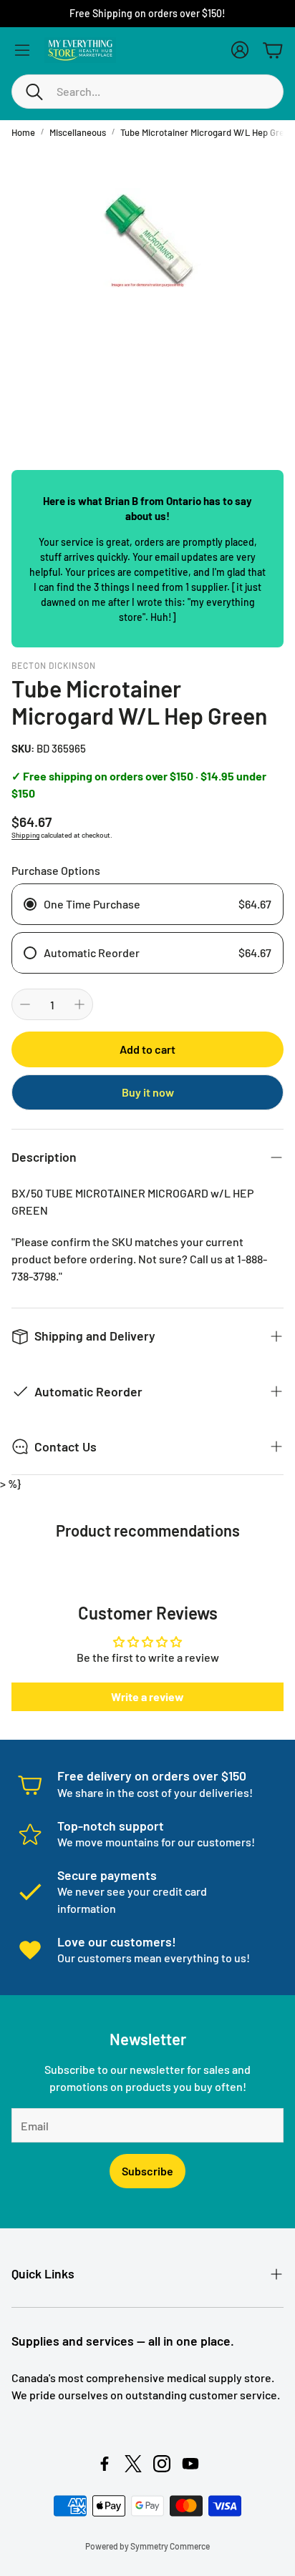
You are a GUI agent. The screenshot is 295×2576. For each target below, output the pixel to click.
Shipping (25, 835)
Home (23, 132)
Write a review (147, 1696)
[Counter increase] (79, 1004)
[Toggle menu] (22, 50)
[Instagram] (162, 2464)
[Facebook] (105, 2464)
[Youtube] (190, 2464)
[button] (147, 92)
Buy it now (148, 1092)
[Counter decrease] (25, 1004)
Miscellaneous (78, 132)
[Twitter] (133, 2464)
